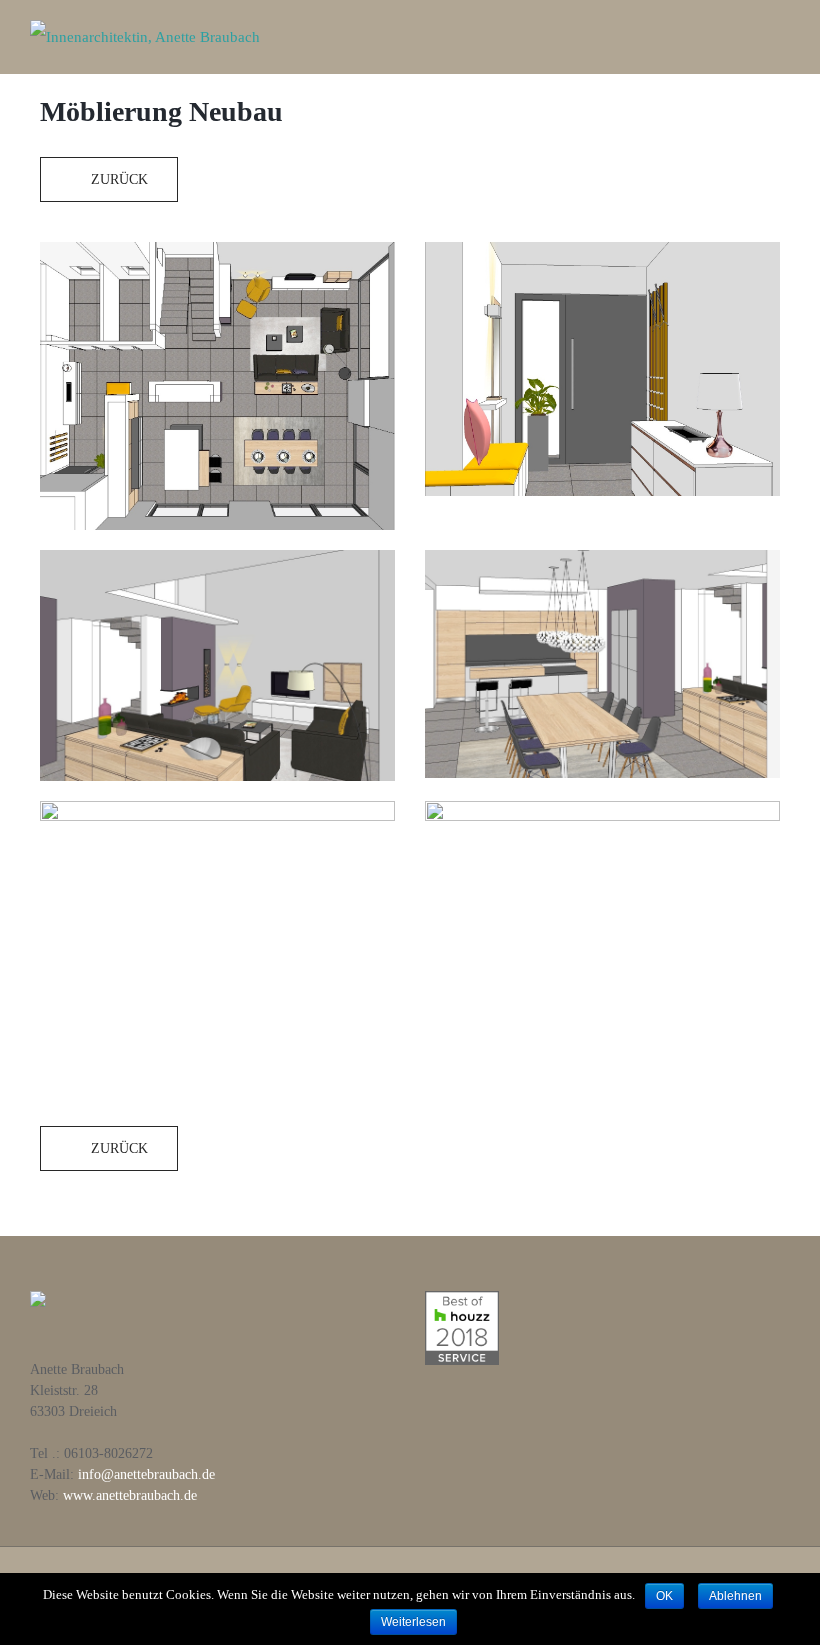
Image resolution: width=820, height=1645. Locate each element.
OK (664, 1596)
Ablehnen (735, 1596)
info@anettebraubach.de (146, 1474)
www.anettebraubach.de (130, 1495)
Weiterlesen (413, 1622)
